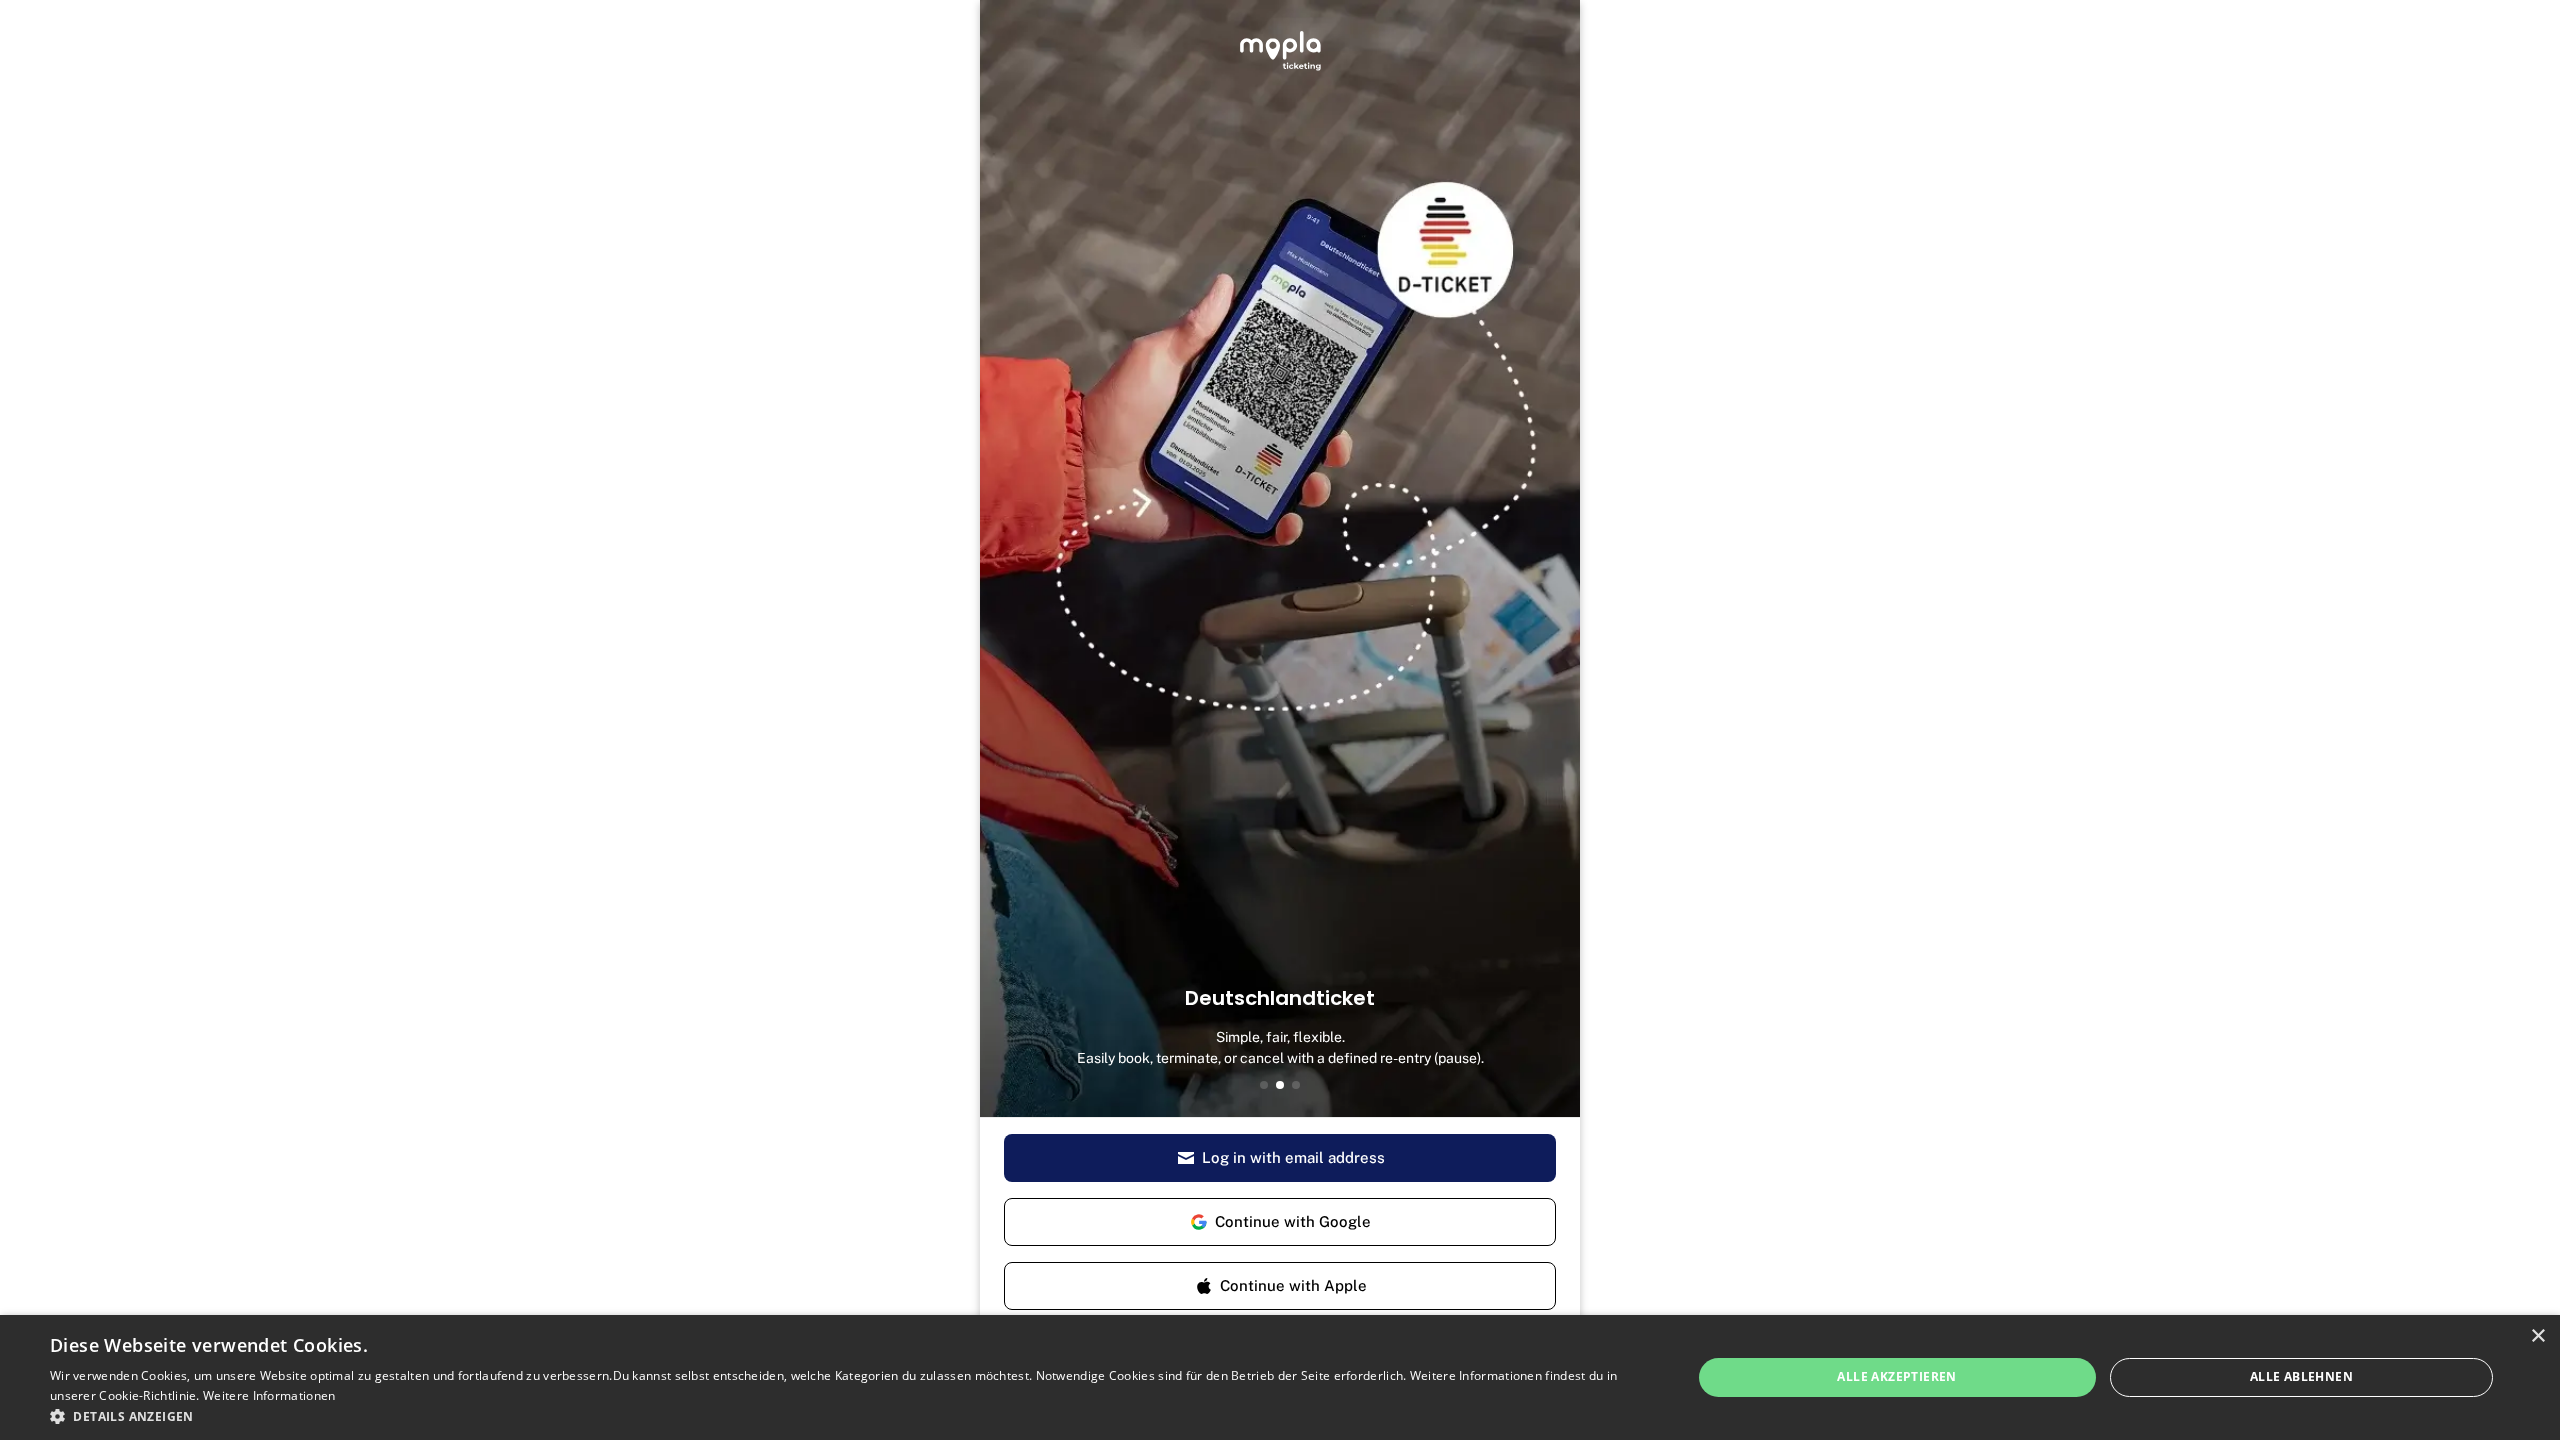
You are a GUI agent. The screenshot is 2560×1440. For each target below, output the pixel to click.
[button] (846, 1415)
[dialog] (1280, 1377)
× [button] (2537, 1336)
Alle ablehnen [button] (2301, 1376)
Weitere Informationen (269, 1395)
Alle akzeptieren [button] (1896, 1376)
